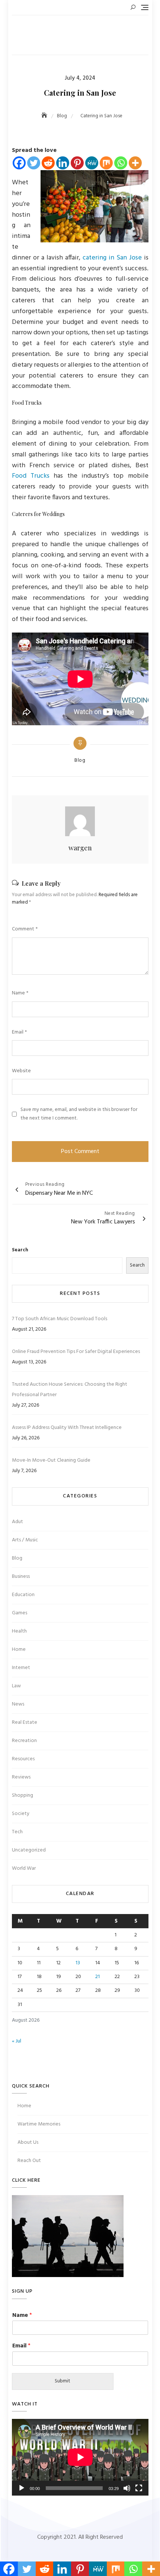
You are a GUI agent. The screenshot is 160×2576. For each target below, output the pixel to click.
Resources (23, 1759)
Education (23, 1595)
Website (21, 1071)
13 (78, 1963)
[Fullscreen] (139, 2488)
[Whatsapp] (121, 163)
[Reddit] (48, 163)
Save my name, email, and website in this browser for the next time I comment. (79, 1114)
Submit (63, 2381)
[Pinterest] (77, 163)
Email (19, 1032)
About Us (28, 2142)
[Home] (45, 116)
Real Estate (25, 1722)
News (18, 1704)
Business (21, 1577)
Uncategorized (29, 1850)
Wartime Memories (39, 2124)
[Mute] (127, 2488)
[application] (80, 2457)
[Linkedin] (63, 163)
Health (19, 1631)
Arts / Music (25, 1540)
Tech (17, 1832)
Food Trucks (31, 476)
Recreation (24, 1741)
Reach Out (29, 2161)
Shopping (23, 1795)
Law (16, 1686)
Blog (80, 761)
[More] (135, 163)
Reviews (21, 1777)
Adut (17, 1522)
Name (20, 993)
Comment (25, 929)
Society (21, 1814)
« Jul (17, 2041)
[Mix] (106, 163)
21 (97, 1977)
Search (20, 1250)
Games (20, 1613)
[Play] (22, 2488)
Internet (21, 1668)
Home (19, 1650)
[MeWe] (92, 163)
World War (24, 1868)
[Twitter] (34, 163)
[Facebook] (19, 163)
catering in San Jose (112, 258)
